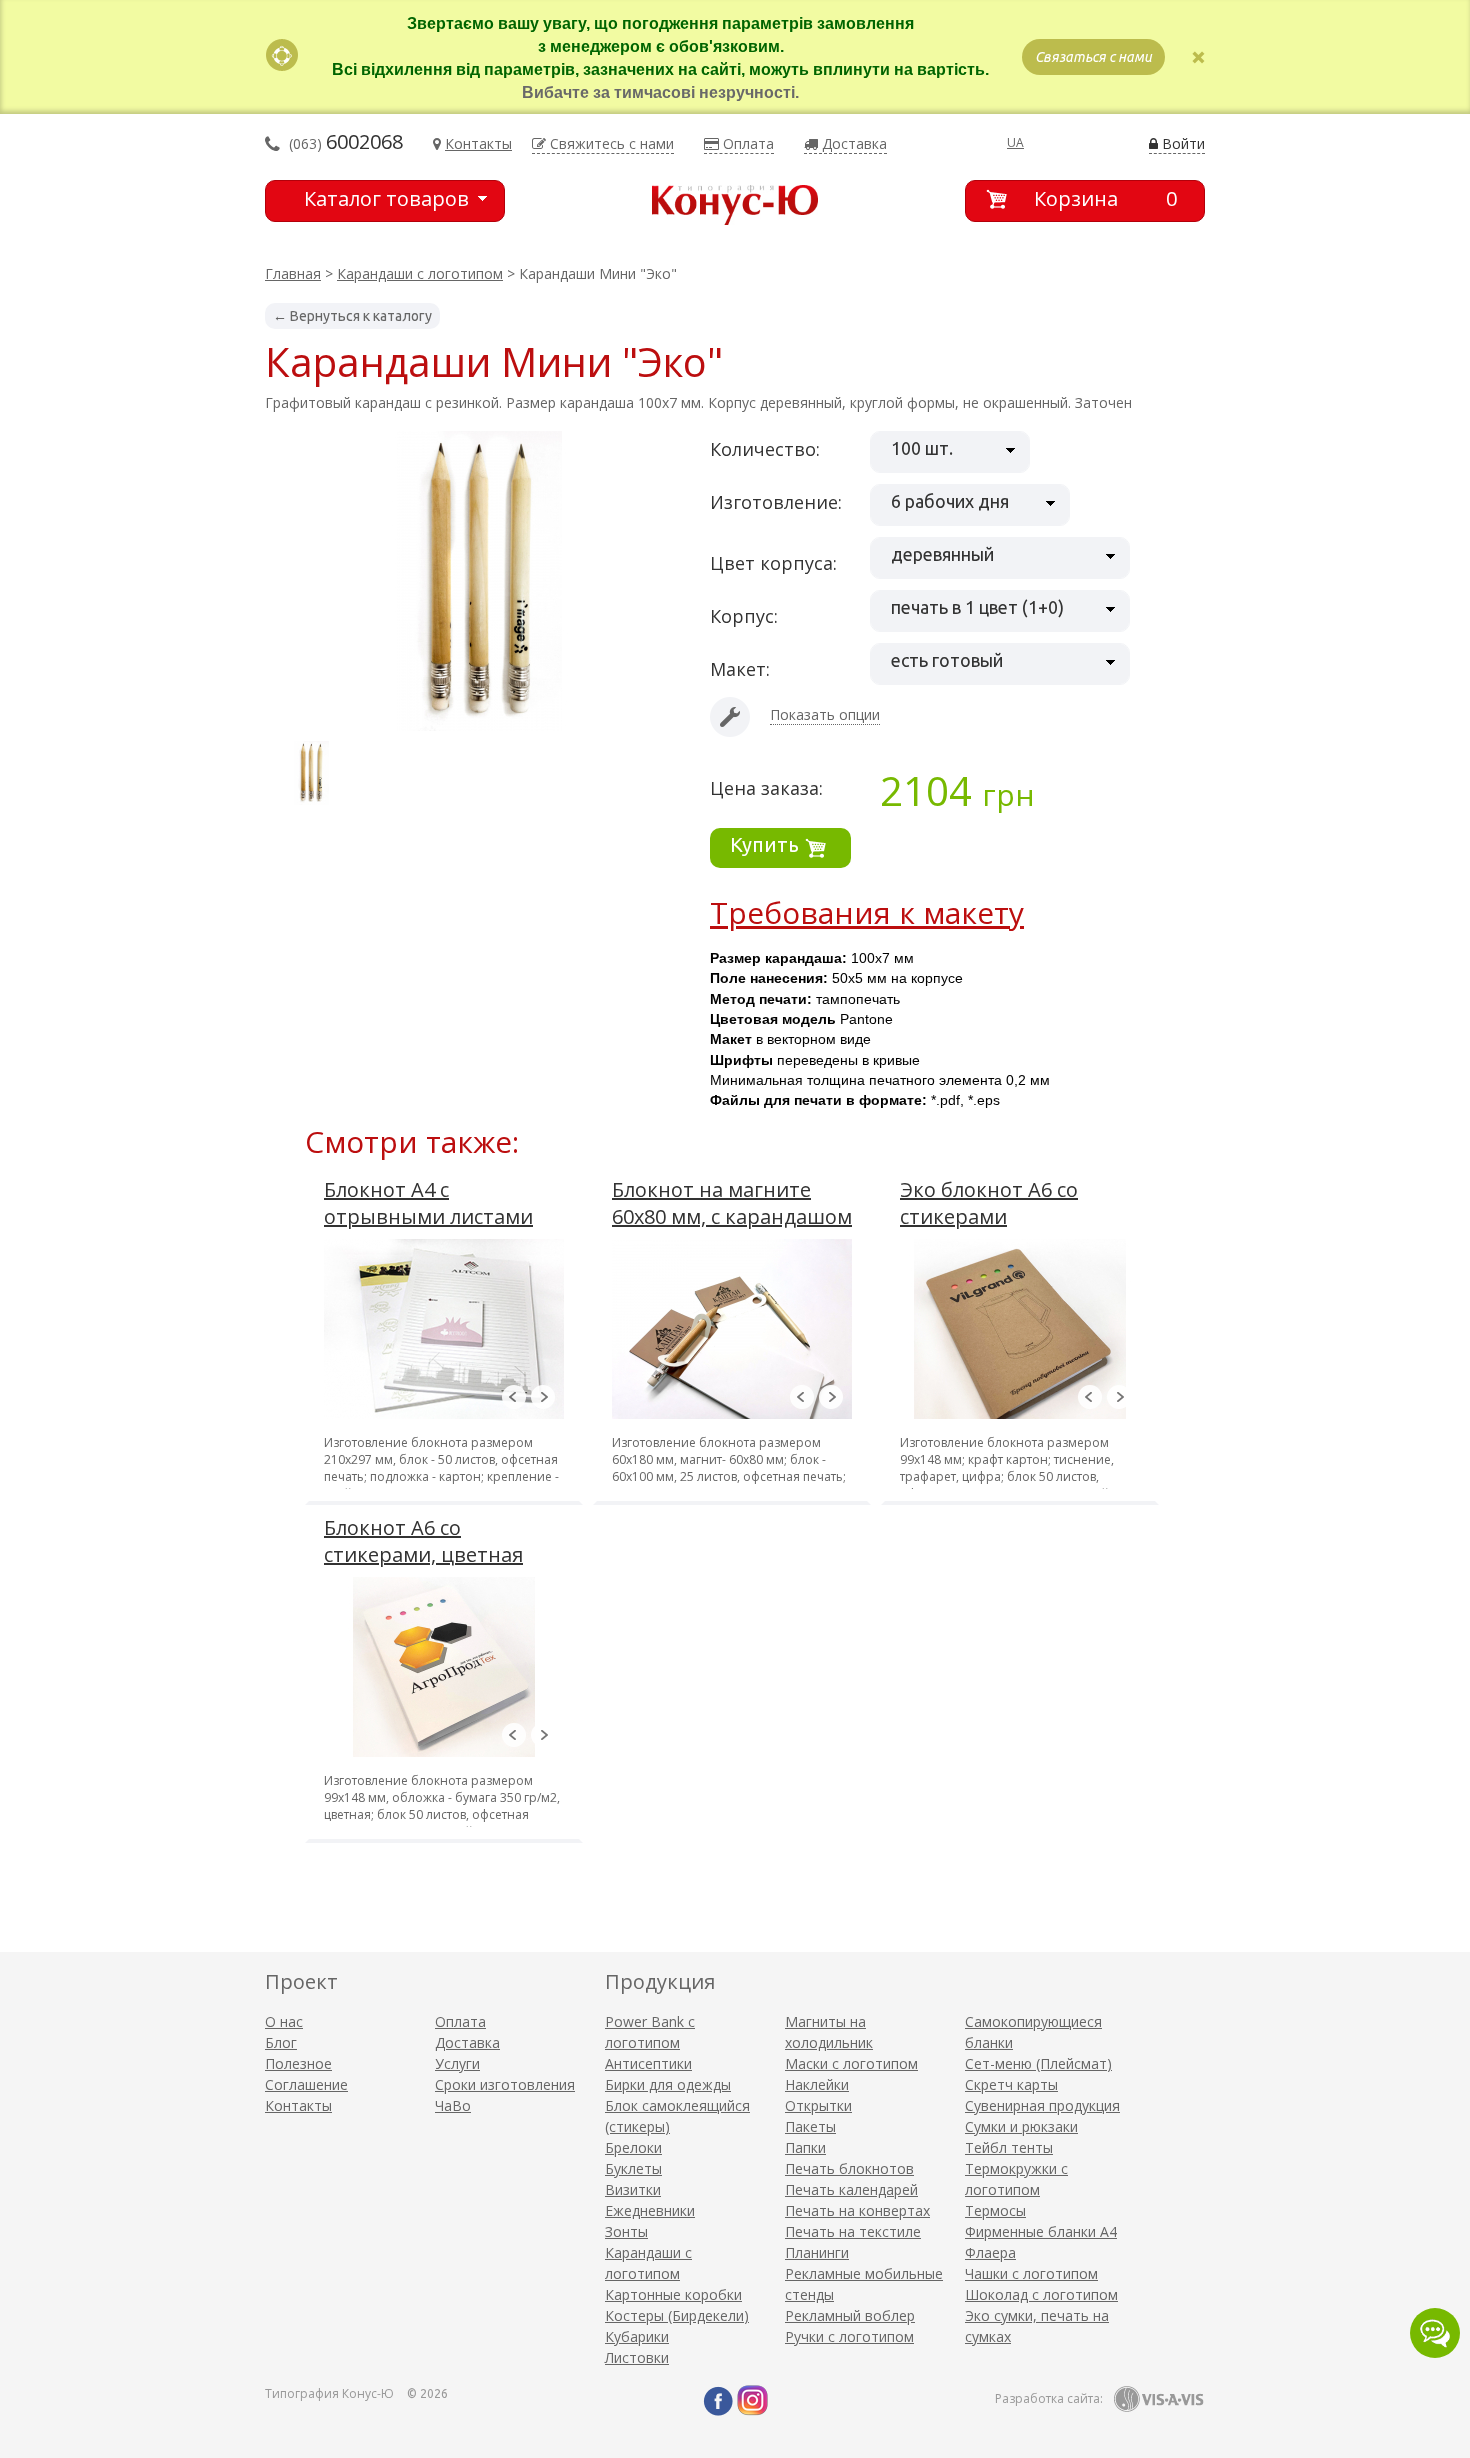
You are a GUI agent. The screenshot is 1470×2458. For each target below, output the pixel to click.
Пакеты (810, 2126)
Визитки (633, 2189)
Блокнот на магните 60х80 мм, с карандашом (732, 1203)
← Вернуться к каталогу (352, 316)
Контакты (298, 2105)
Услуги (457, 2063)
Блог (281, 2042)
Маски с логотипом (851, 2063)
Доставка (467, 2042)
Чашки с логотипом (1031, 2273)
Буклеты (633, 2168)
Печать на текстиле (853, 2231)
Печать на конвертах (857, 2210)
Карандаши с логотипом (420, 273)
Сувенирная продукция (1042, 2105)
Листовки (637, 2357)
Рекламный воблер (850, 2315)
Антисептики (648, 2063)
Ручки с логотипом (849, 2336)
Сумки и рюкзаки (1021, 2126)
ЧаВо (453, 2105)
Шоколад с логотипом (1041, 2294)
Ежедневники (650, 2210)
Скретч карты (1011, 2084)
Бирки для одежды (668, 2084)
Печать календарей (851, 2189)
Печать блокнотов (849, 2168)
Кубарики (637, 2336)
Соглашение (306, 2084)
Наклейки (817, 2084)
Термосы (995, 2210)
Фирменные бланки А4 (1041, 2231)
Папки (805, 2147)
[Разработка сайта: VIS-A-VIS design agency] (1159, 2399)
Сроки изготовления (505, 2084)
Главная (293, 273)
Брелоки (633, 2147)
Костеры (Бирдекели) (677, 2315)
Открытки (818, 2105)
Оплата (460, 2021)
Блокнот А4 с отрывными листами (428, 1203)
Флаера (990, 2252)
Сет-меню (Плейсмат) (1038, 2063)
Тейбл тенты (1009, 2147)
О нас (284, 2021)
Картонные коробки (673, 2294)
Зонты (626, 2231)
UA (1015, 142)
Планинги (817, 2252)
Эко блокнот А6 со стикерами (989, 1203)
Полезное (298, 2063)
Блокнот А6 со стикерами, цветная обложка (423, 1554)
